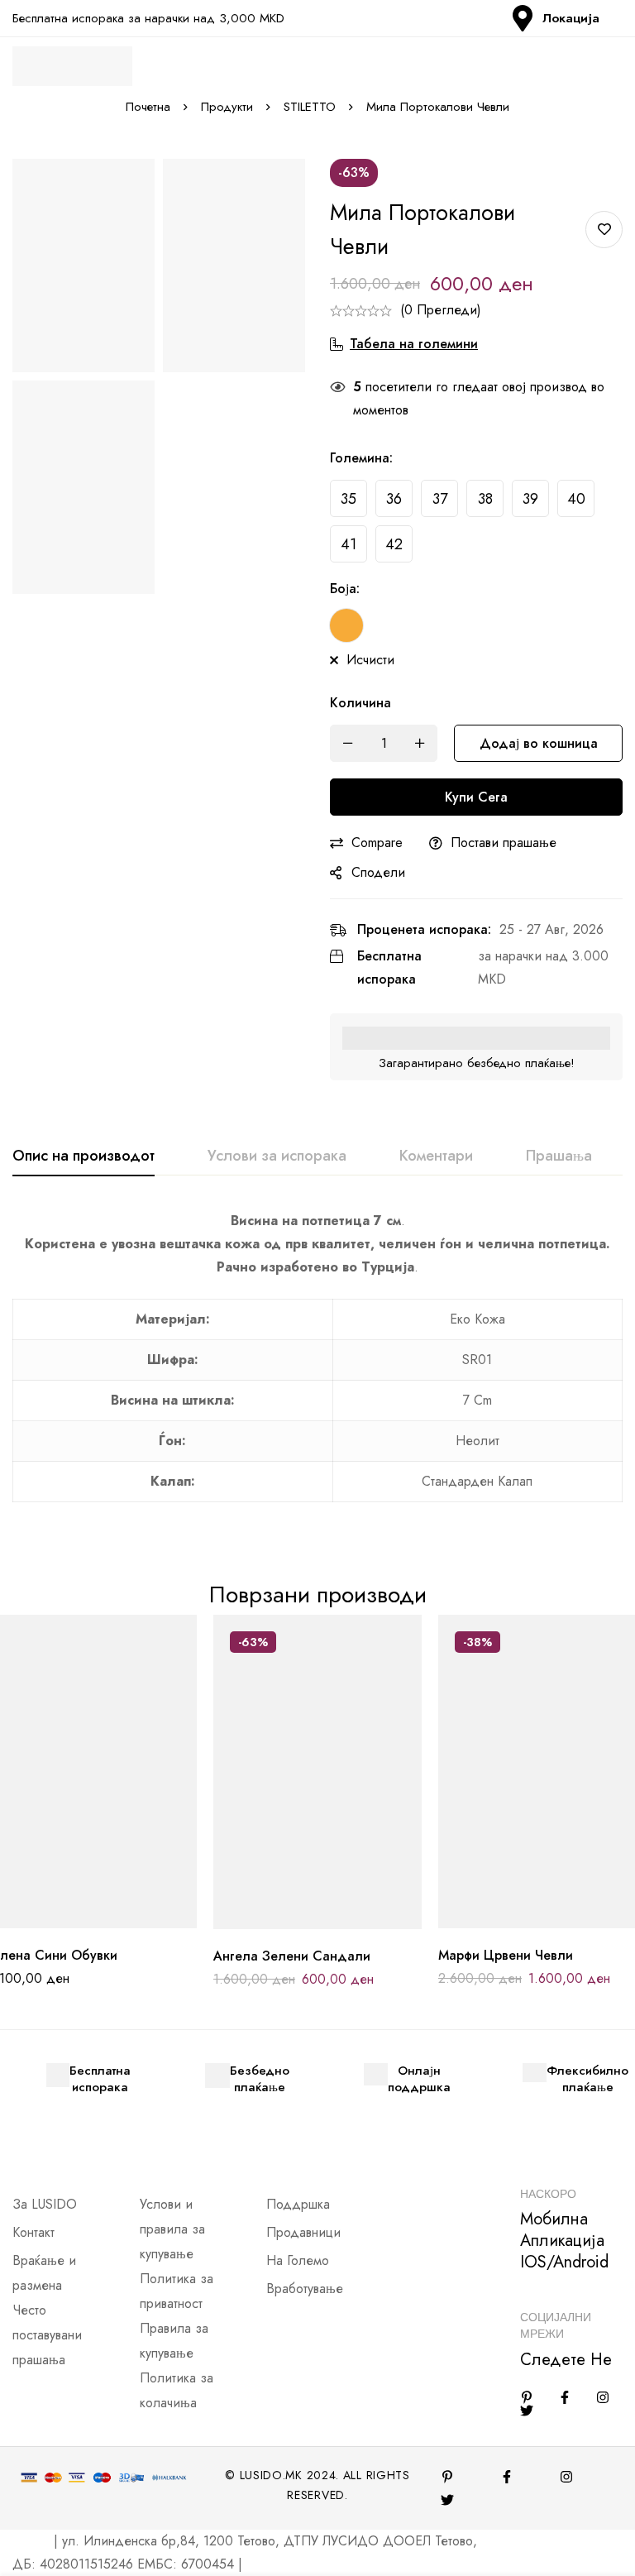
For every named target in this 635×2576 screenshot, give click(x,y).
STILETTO (310, 107)
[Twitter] (527, 2411)
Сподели (378, 872)
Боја (345, 589)
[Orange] (346, 625)
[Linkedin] (527, 2397)
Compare (377, 843)
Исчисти (370, 660)
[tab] (84, 1156)
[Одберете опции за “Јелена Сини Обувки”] (55, 1922)
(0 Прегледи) (441, 310)
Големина (361, 458)
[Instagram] (603, 2397)
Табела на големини (414, 344)
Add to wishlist (604, 230)
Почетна (148, 107)
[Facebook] (565, 2397)
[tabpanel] (317, 1366)
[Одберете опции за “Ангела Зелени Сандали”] (280, 1923)
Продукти (227, 107)
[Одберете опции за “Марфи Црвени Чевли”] (506, 1922)
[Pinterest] (447, 2477)
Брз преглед (129, 1922)
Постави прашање (504, 843)
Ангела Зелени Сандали (292, 1956)
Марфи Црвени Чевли (506, 1955)
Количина (360, 703)
